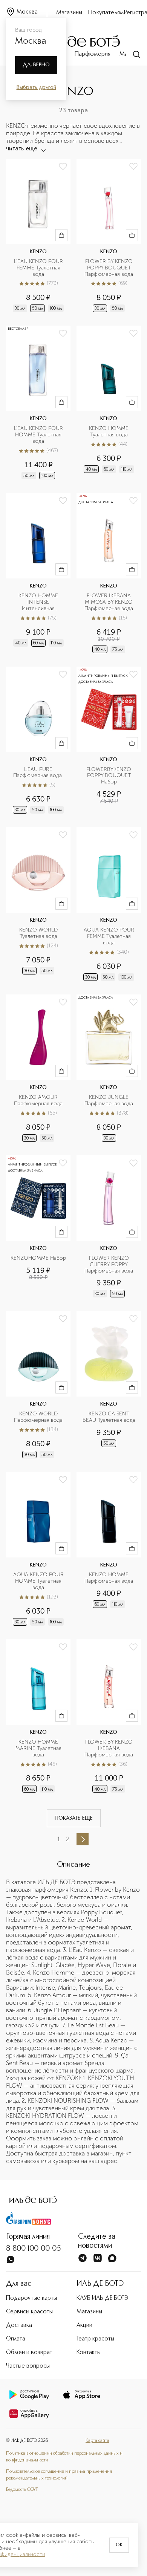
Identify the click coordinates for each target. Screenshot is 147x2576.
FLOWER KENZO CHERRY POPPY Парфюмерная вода (109, 1265)
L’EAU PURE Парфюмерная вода (38, 773)
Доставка (19, 2325)
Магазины (69, 13)
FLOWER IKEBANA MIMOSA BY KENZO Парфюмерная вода (109, 602)
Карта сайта (97, 2441)
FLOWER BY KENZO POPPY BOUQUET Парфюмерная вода (109, 268)
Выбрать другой (36, 87)
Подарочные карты (31, 2298)
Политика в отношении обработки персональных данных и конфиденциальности (64, 2457)
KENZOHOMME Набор (38, 1258)
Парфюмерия (93, 54)
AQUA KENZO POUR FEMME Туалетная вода (110, 936)
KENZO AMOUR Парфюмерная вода (38, 1101)
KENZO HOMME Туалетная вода (109, 432)
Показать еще (74, 1818)
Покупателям (106, 13)
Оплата (16, 2339)
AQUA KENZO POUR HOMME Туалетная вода (39, 1581)
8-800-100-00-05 (34, 2249)
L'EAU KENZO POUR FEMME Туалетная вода (39, 268)
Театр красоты (95, 2339)
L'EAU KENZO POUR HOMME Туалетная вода (39, 435)
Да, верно (36, 65)
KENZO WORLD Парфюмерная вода (38, 1417)
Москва (27, 12)
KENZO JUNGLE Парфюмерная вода (109, 1101)
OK (119, 2545)
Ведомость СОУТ (22, 2490)
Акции (84, 2325)
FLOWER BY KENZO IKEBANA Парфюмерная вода (109, 1748)
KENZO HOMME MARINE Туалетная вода (39, 1748)
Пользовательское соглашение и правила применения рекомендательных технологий (59, 2475)
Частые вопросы (28, 2366)
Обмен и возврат (29, 2353)
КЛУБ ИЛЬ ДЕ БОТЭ (103, 2298)
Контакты (89, 2353)
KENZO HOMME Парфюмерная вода (109, 1578)
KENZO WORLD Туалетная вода (39, 933)
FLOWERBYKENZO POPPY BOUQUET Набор (109, 776)
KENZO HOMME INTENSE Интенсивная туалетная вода (39, 602)
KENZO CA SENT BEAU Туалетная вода (109, 1417)
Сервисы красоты (29, 2312)
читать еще (22, 149)
